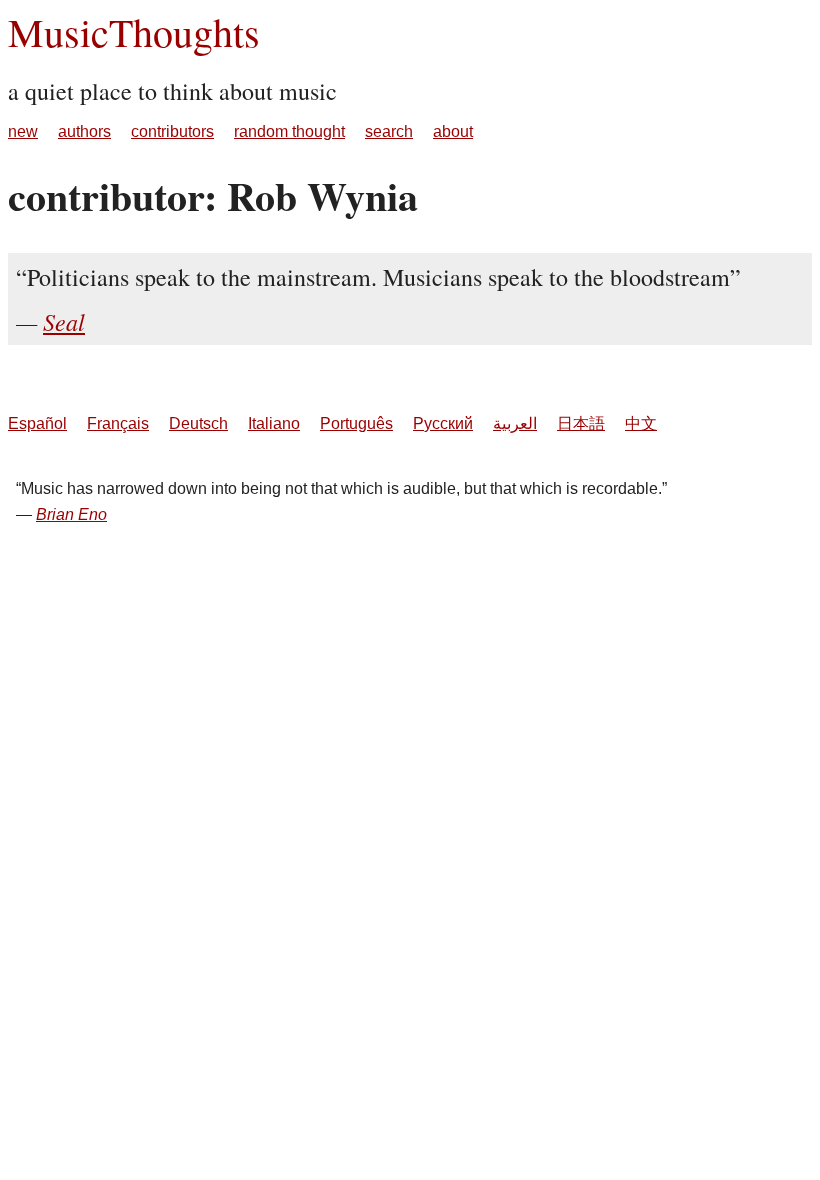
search (389, 131)
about (453, 131)
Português (356, 423)
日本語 (581, 423)
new (23, 131)
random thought (289, 131)
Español (37, 423)
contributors (172, 131)
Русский (443, 423)
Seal (64, 321)
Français (118, 423)
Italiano (274, 423)
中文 (641, 423)
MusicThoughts (134, 31)
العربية (515, 423)
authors (84, 131)
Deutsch (198, 423)
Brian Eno (71, 514)
